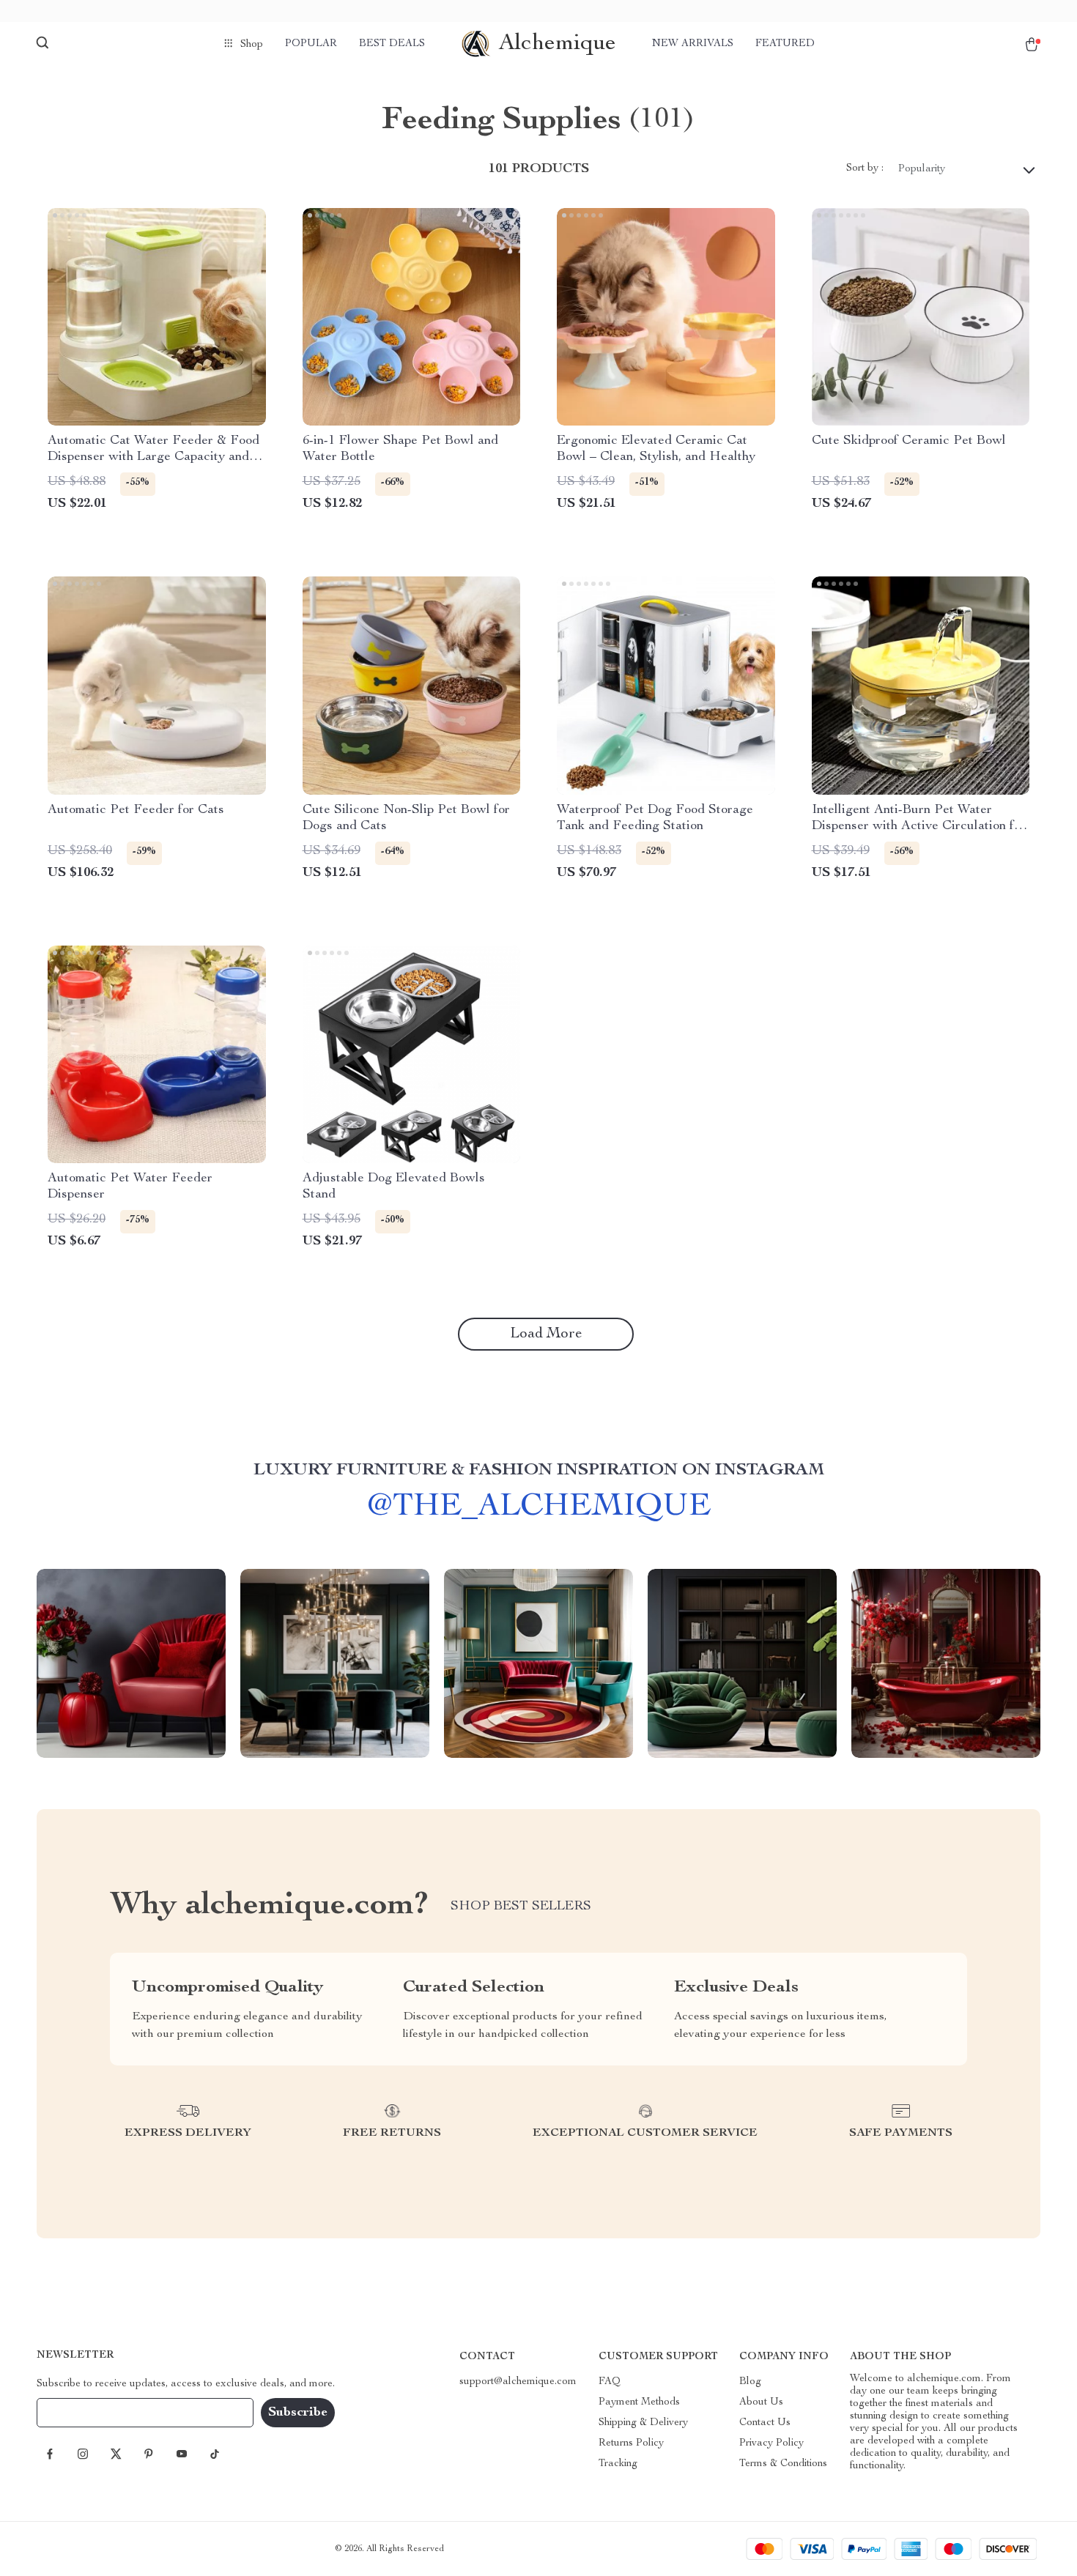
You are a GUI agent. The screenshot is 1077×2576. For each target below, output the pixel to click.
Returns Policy (631, 2443)
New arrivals (693, 44)
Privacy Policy (771, 2443)
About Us (761, 2402)
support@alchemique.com (518, 2382)
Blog (750, 2382)
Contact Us (765, 2423)
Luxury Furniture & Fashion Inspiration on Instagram (539, 1471)
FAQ (610, 2382)
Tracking (618, 2464)
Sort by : (865, 168)
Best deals (392, 44)
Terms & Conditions (783, 2464)
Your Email (76, 2413)
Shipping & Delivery (643, 2423)
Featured (785, 44)
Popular (311, 44)
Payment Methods (639, 2402)
